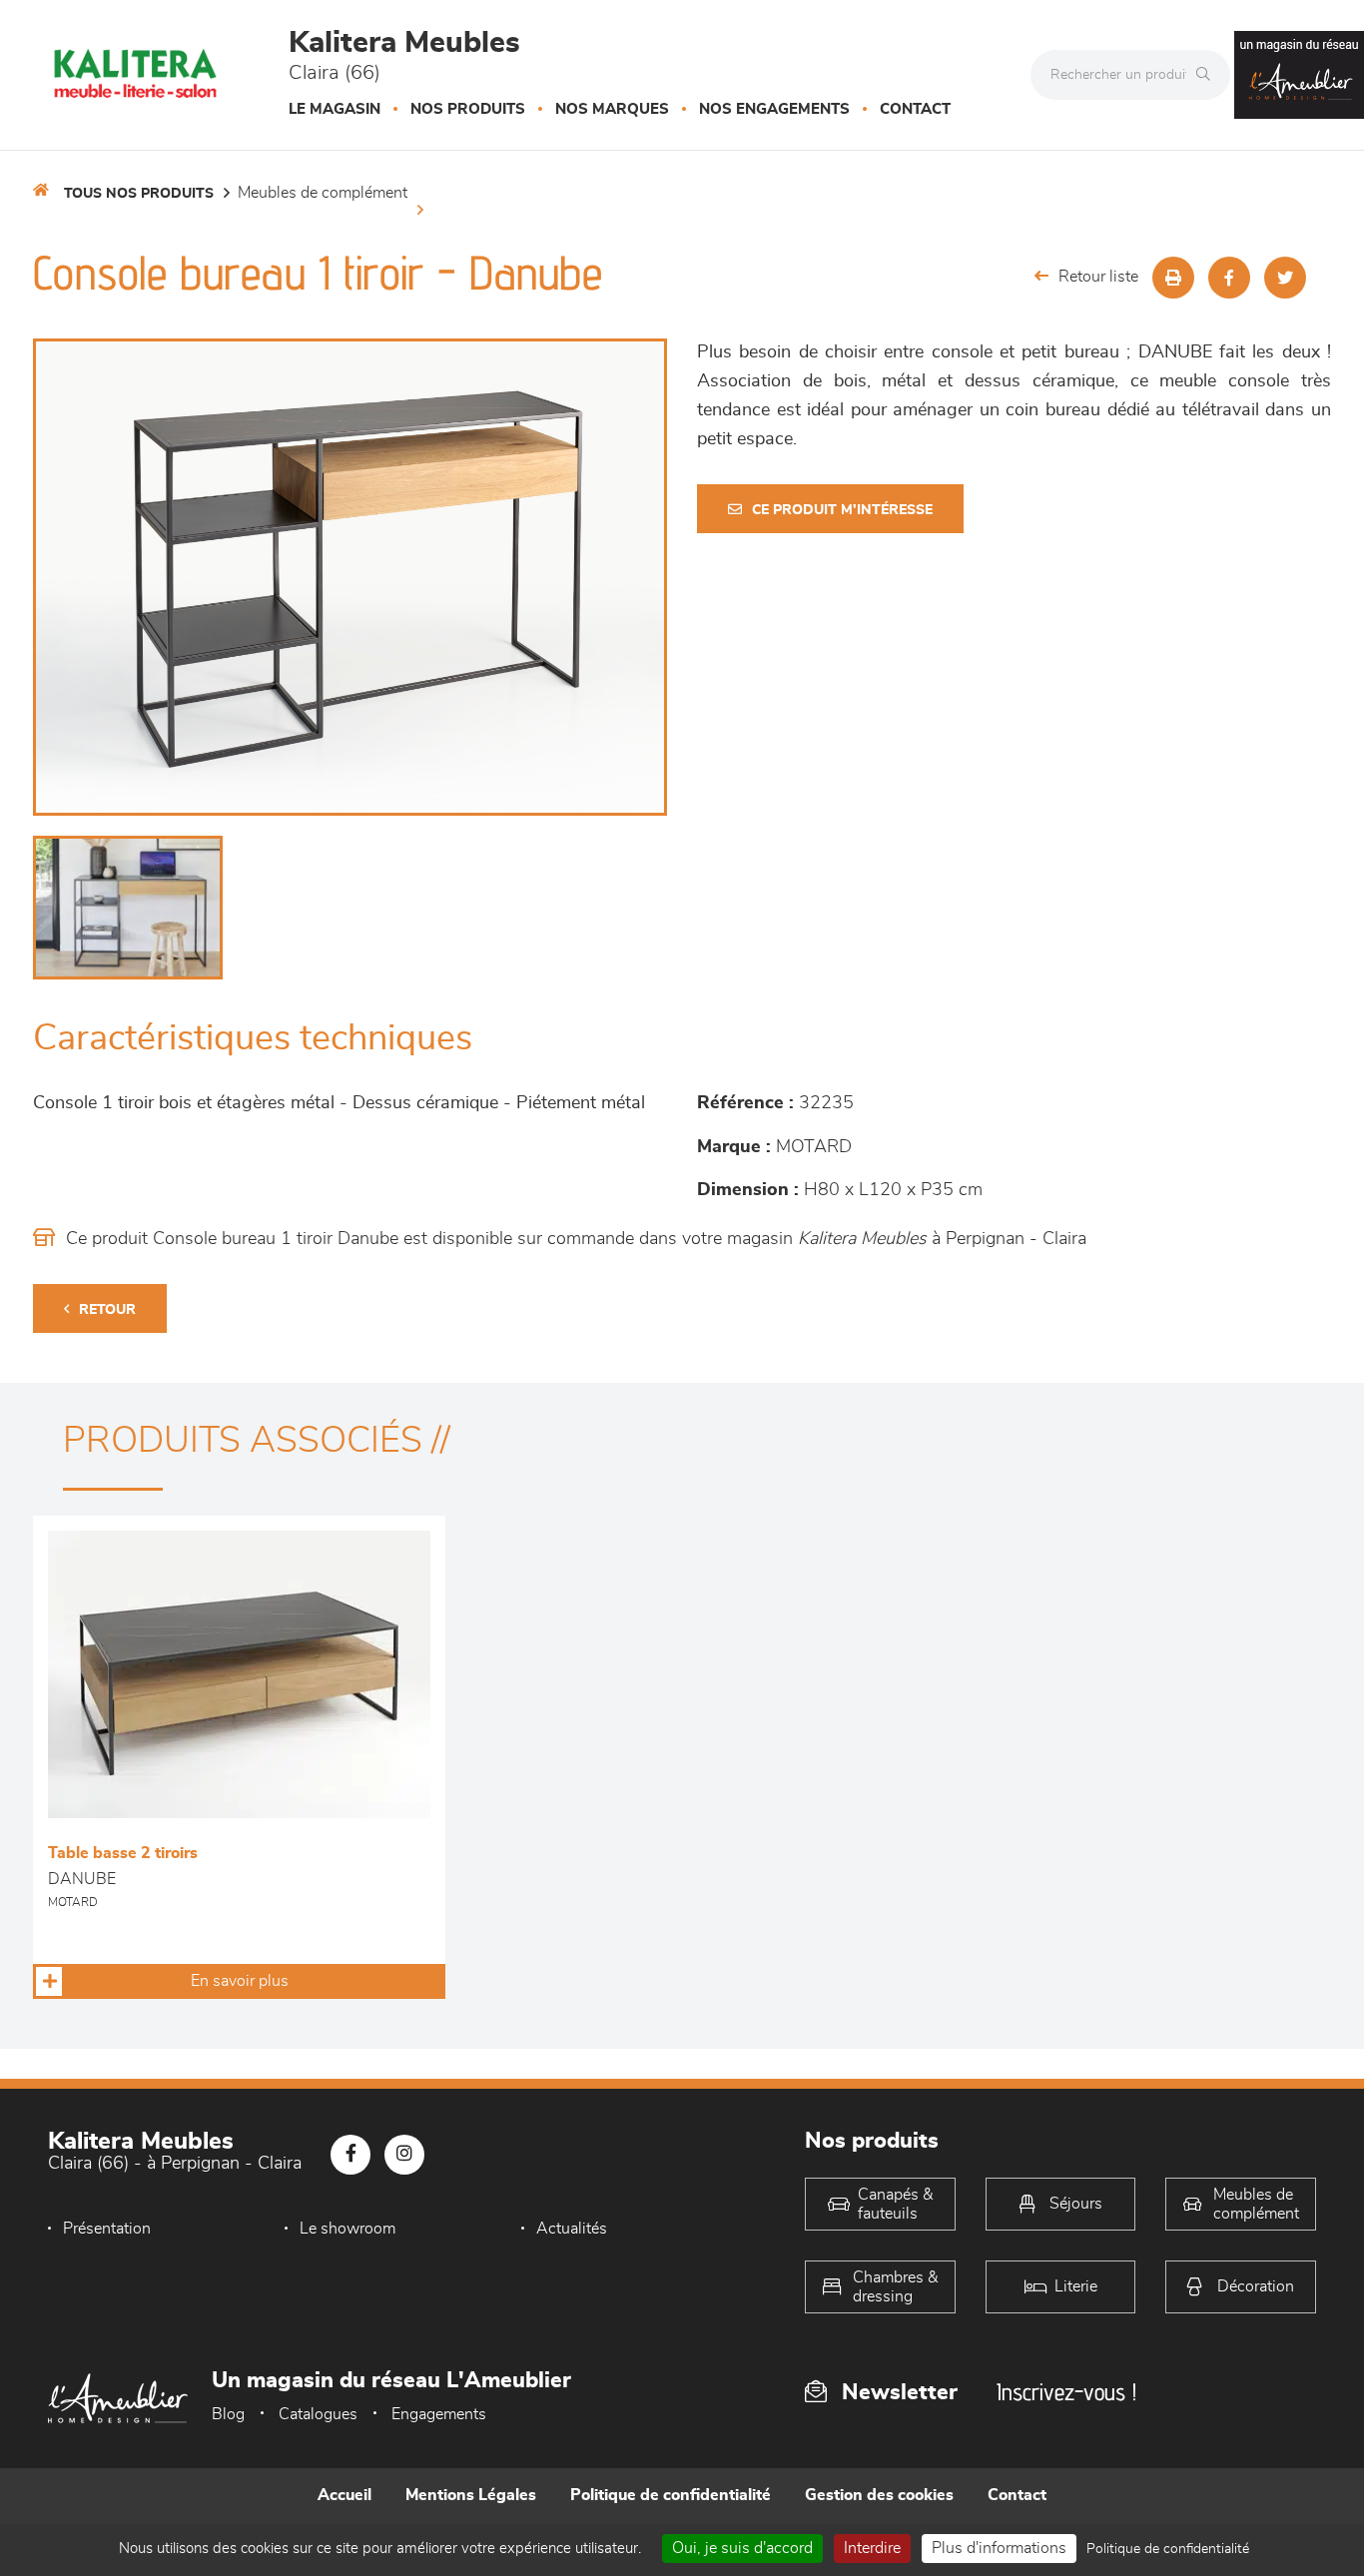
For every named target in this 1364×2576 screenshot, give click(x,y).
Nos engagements (774, 109)
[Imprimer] (1173, 278)
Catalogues (318, 2414)
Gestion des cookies (879, 2495)
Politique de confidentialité (671, 2495)
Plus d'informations (999, 2548)
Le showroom (347, 2229)
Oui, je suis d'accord (742, 2548)
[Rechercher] (1208, 75)
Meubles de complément (323, 193)
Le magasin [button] (335, 109)
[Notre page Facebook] (350, 2155)
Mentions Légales (471, 2495)
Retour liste (1098, 277)
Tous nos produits (139, 194)
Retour (107, 1310)
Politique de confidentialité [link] (1168, 2549)
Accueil (344, 2495)
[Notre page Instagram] (404, 2155)
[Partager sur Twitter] (1285, 278)
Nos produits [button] (468, 109)
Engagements (439, 2414)
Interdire (872, 2548)
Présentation (107, 2229)
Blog (228, 2414)
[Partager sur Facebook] (1229, 278)
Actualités (572, 2229)
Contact (915, 109)
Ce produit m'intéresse (842, 510)
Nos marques (612, 109)
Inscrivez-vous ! (1066, 2392)
